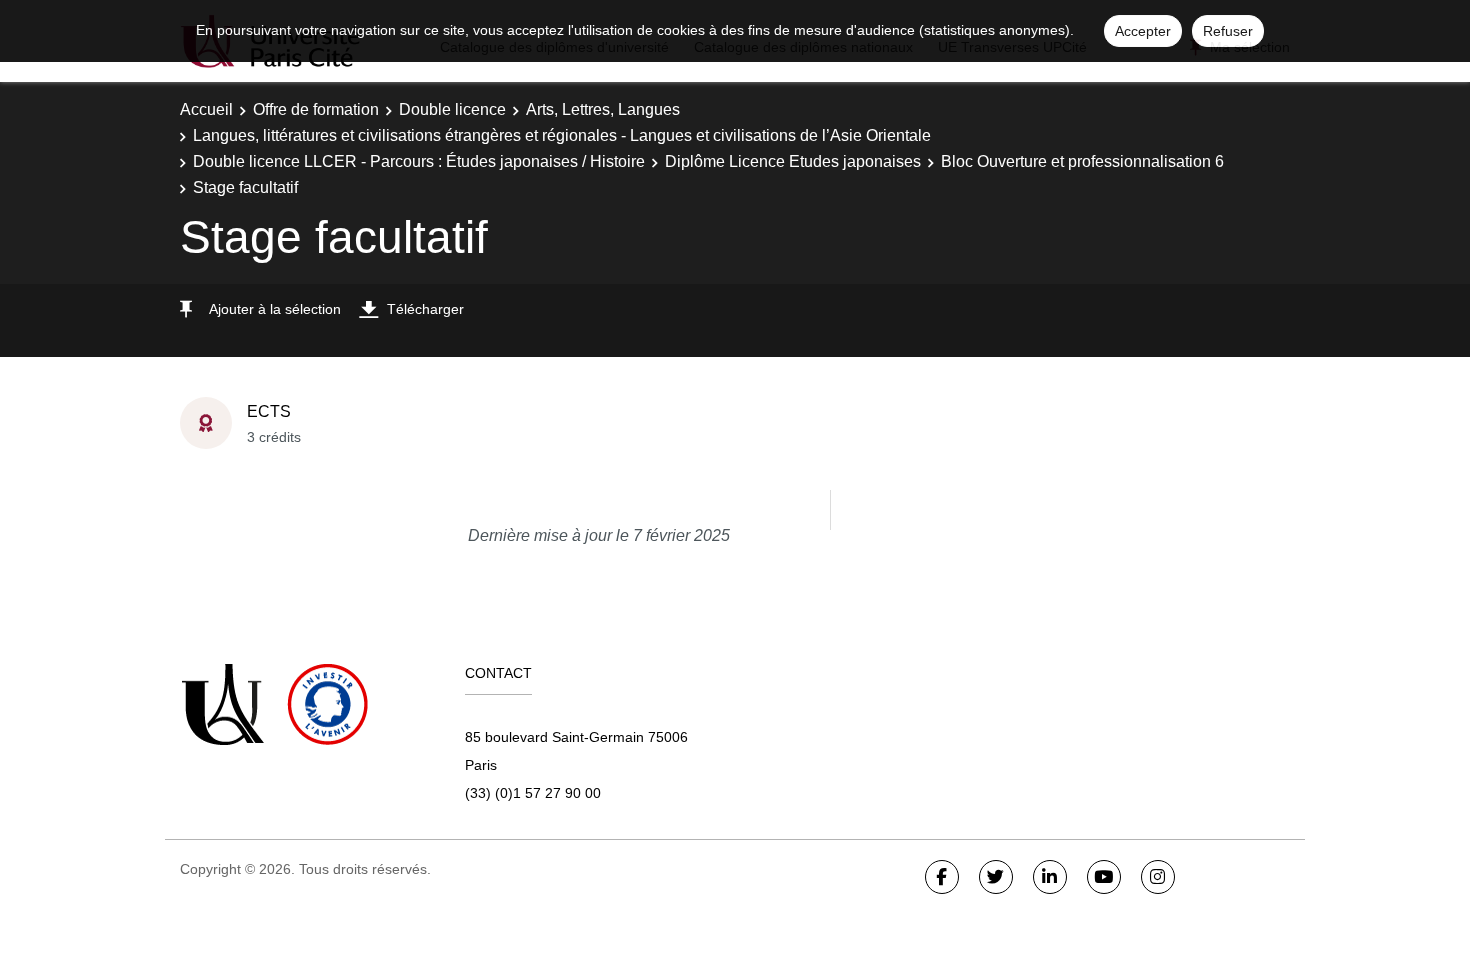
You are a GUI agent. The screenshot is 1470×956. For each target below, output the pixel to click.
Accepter (1143, 31)
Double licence (452, 109)
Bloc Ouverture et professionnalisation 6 (1082, 161)
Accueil (206, 109)
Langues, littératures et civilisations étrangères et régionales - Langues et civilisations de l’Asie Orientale (562, 135)
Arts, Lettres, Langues (603, 109)
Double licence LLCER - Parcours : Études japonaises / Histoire (419, 161)
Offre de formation (316, 109)
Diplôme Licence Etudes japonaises (793, 161)
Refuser (1228, 31)
